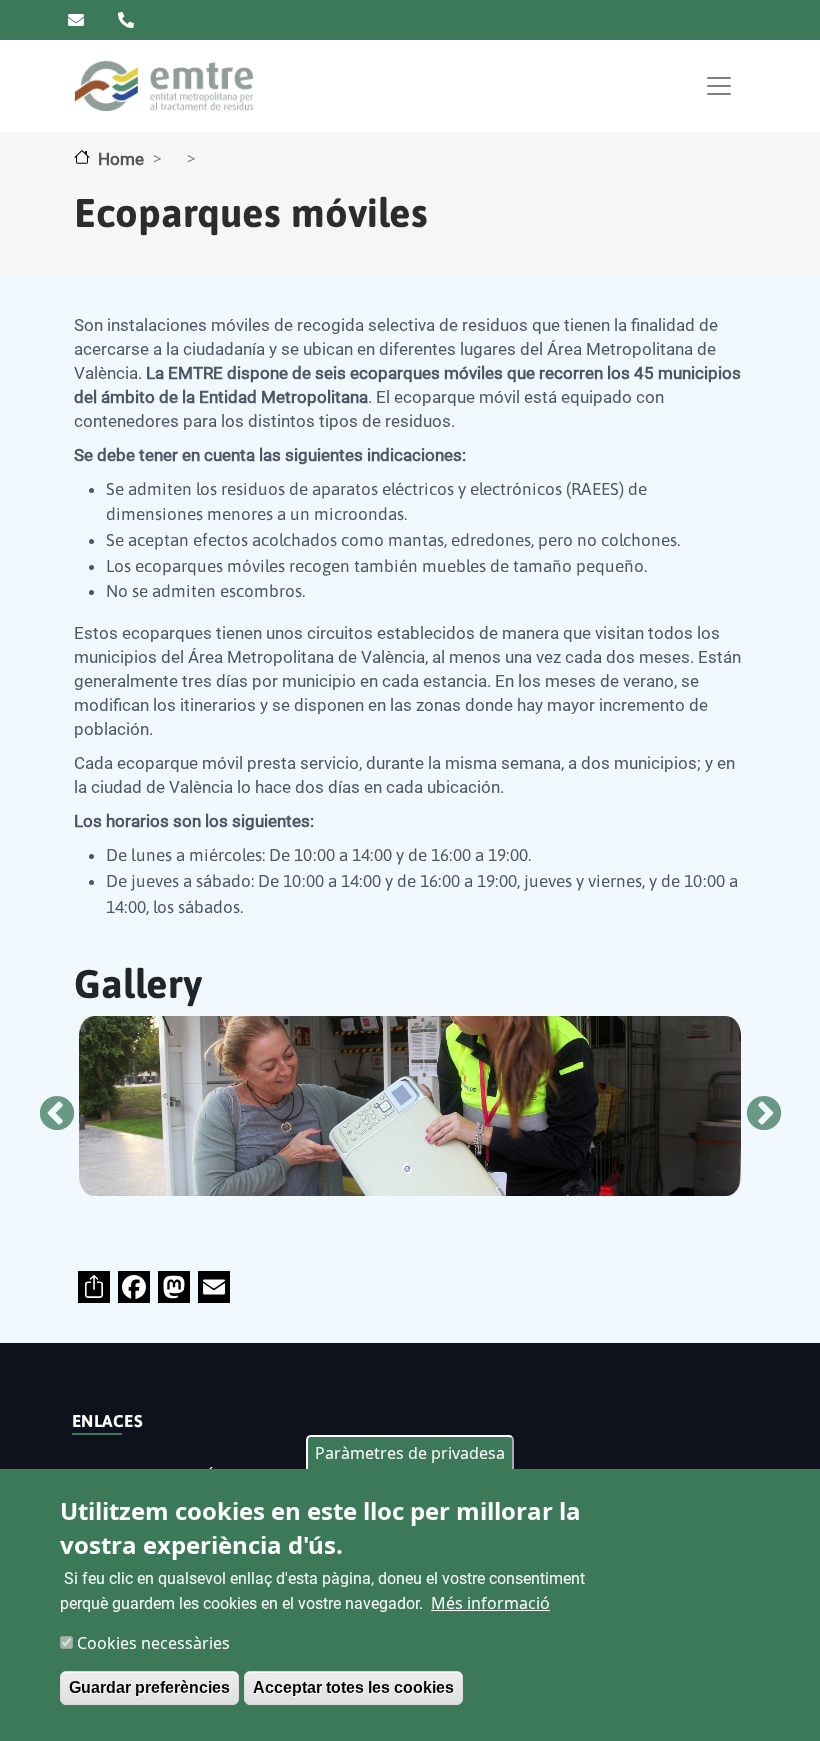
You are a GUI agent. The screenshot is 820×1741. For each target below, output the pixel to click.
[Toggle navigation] (719, 86)
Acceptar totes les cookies (353, 1687)
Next (754, 1105)
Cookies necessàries (153, 1643)
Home (121, 159)
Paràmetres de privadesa (410, 1453)
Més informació (490, 1603)
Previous (47, 1105)
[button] (473, 1106)
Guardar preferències (149, 1687)
